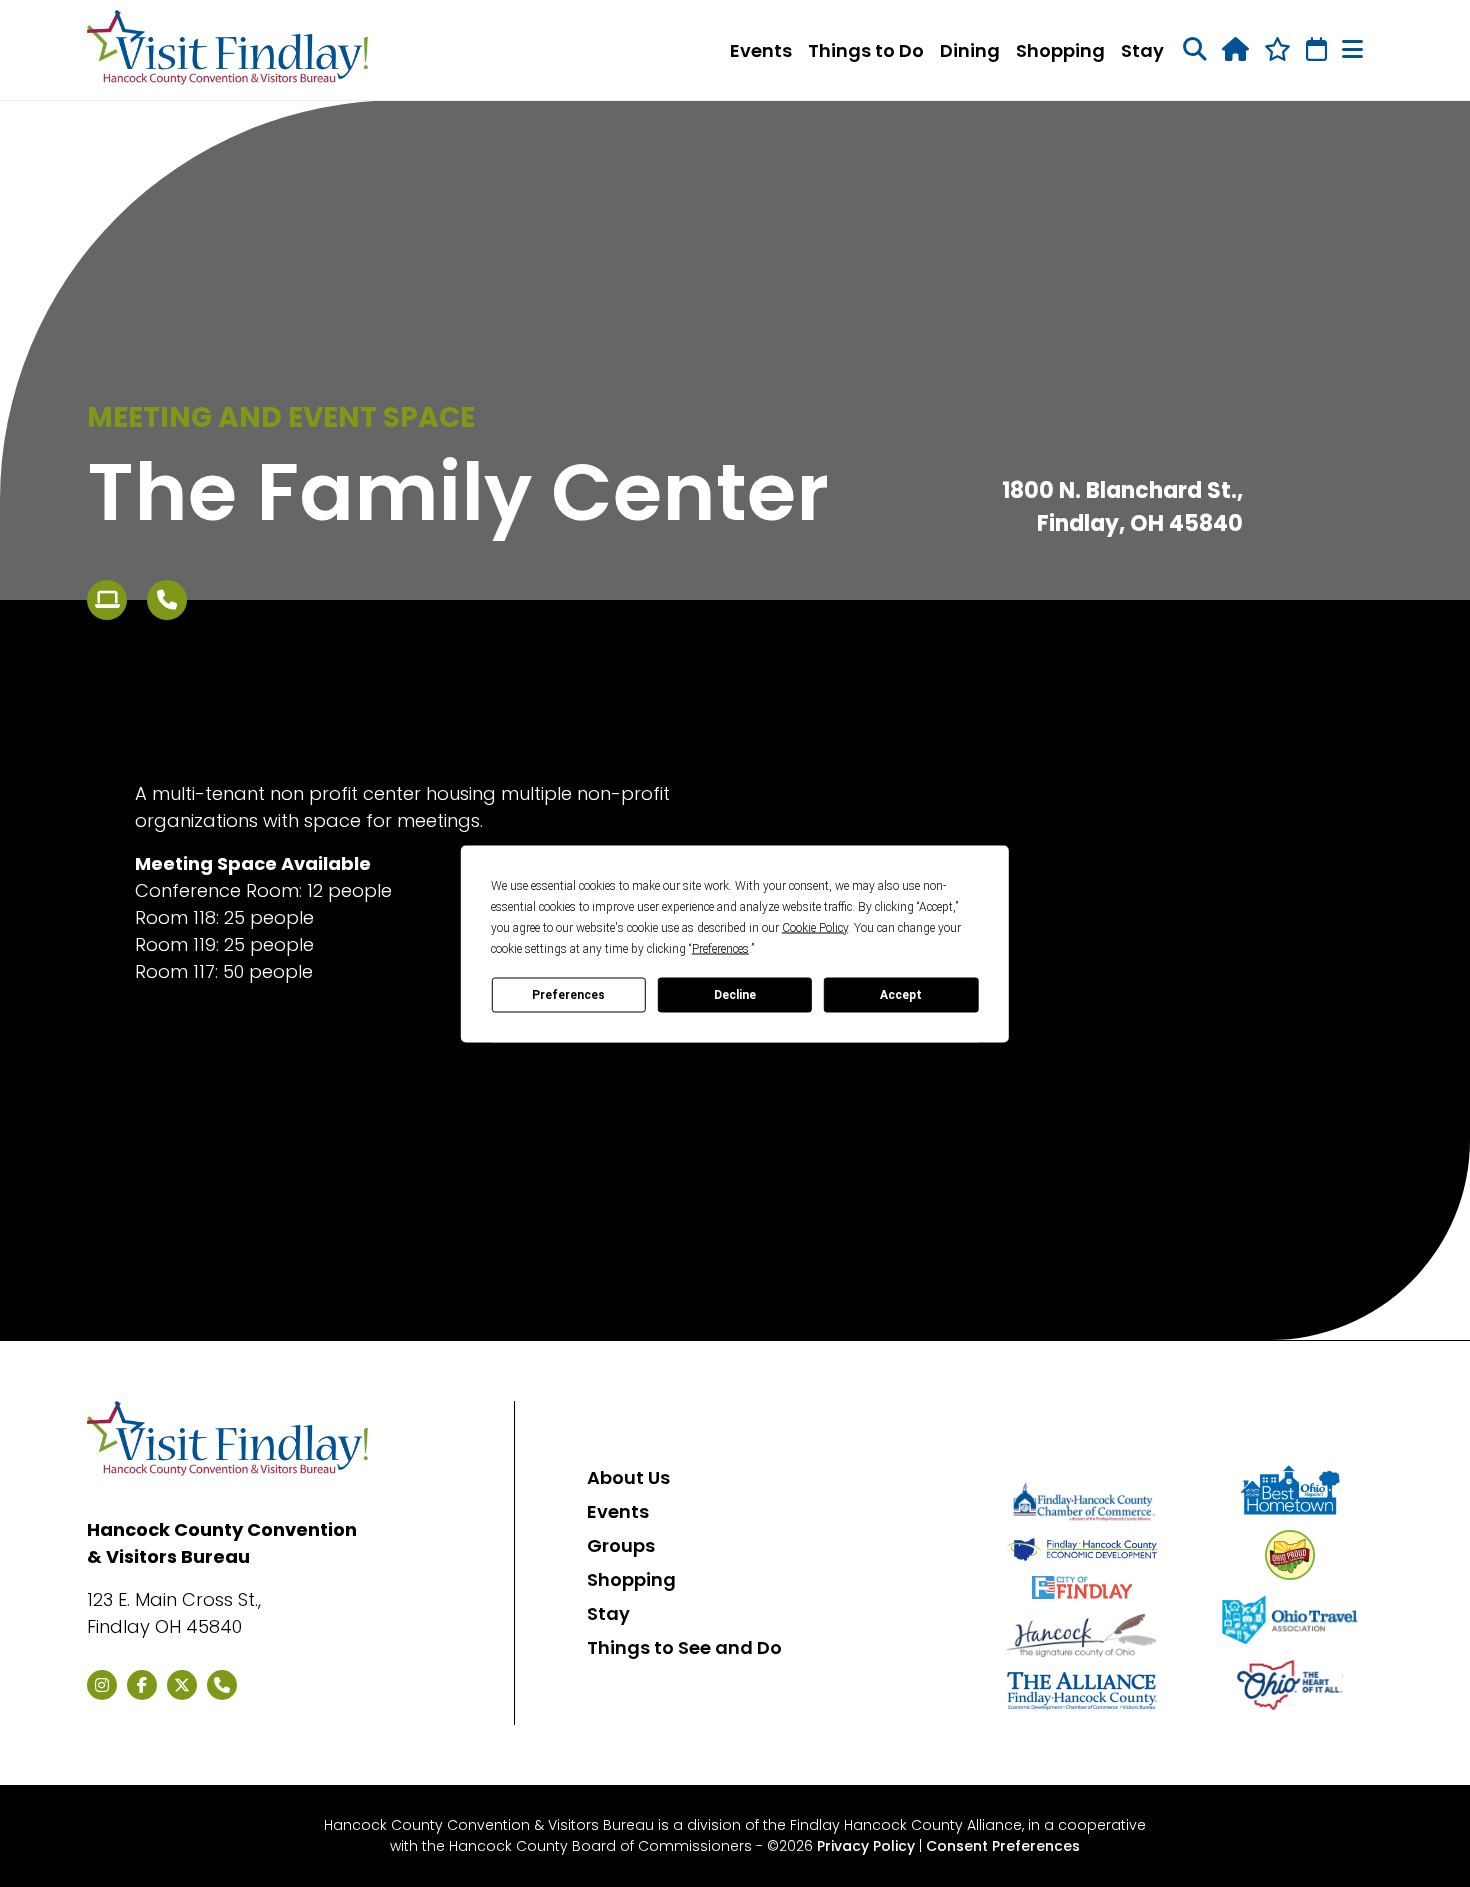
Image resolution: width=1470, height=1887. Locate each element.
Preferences (568, 995)
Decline (735, 995)
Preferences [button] (720, 948)
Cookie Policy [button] (815, 927)
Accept (901, 995)
